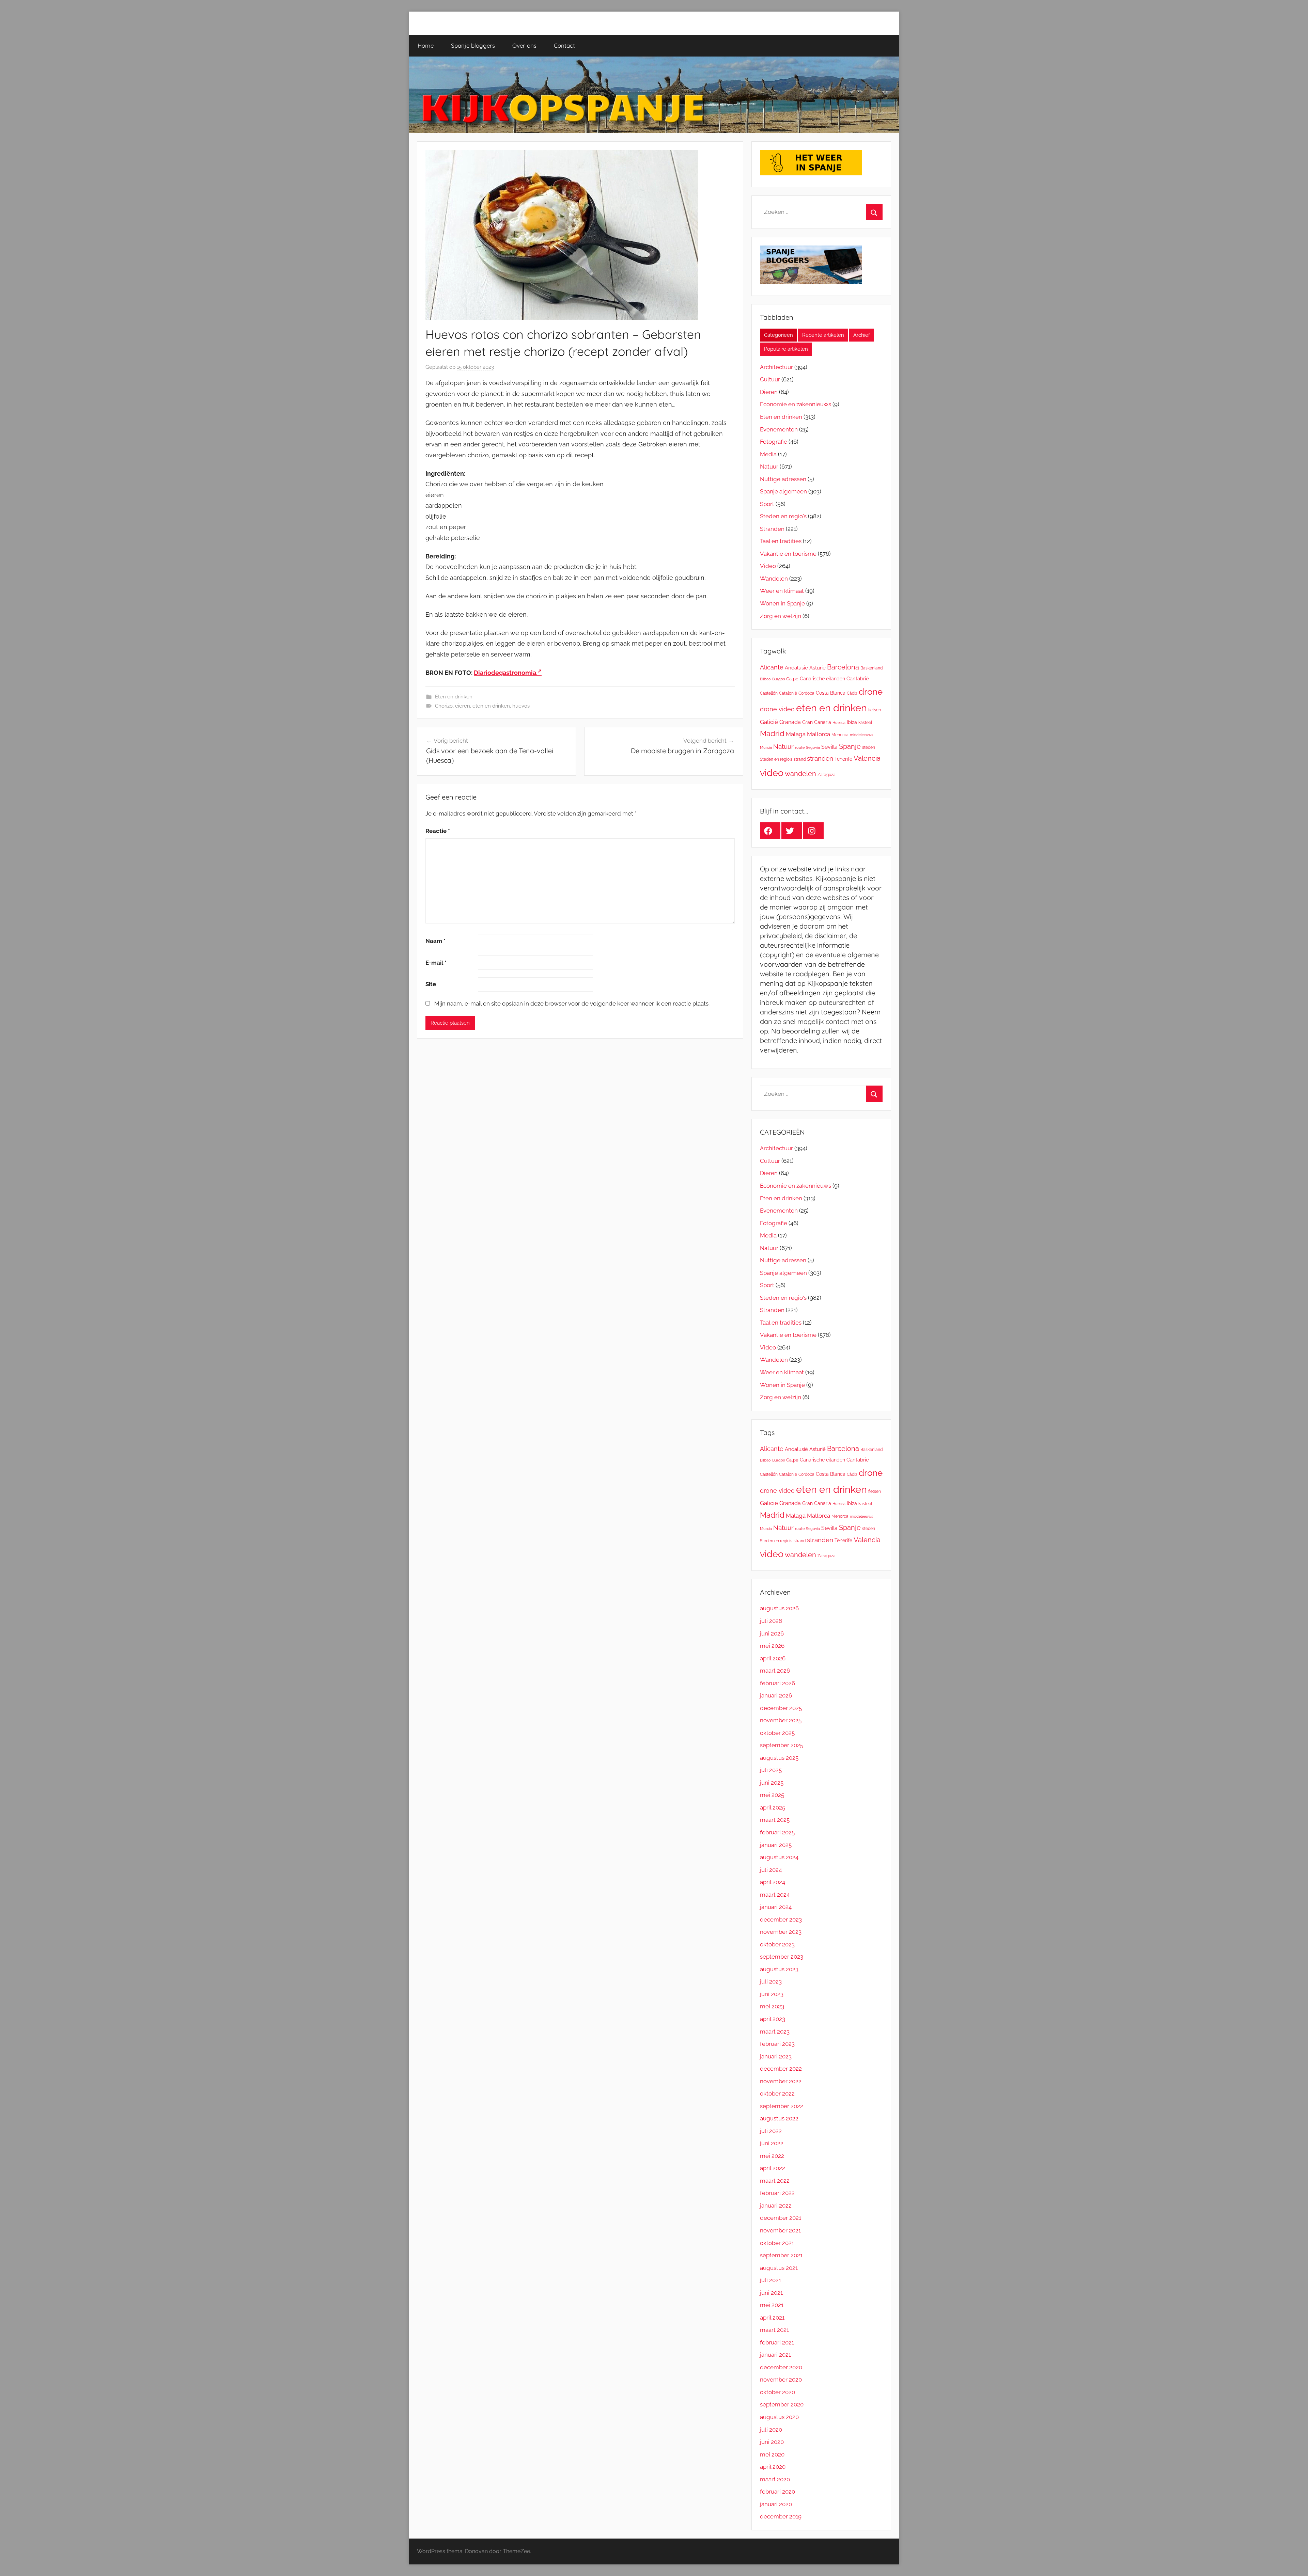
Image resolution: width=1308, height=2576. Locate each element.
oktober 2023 (777, 1944)
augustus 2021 (779, 2268)
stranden (820, 758)
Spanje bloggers (473, 45)
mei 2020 (772, 2454)
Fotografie (774, 442)
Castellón (769, 693)
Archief (862, 335)
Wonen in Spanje (782, 603)
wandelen (800, 774)
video (772, 773)
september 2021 (781, 2255)
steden (869, 747)
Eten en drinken (454, 697)
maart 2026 (775, 1671)
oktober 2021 (777, 2243)
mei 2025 (772, 1795)
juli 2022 (771, 2131)
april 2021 (772, 2318)
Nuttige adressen (783, 479)
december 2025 (781, 1708)
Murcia (766, 747)
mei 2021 (772, 2305)
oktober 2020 (777, 2392)
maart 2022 (775, 2181)
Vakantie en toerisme (788, 554)
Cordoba (806, 693)
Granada (790, 722)
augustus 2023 (779, 1969)
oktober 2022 (777, 2093)
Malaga (796, 734)
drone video (777, 709)
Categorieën (778, 335)
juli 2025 (771, 1770)
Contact (564, 45)
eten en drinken (491, 706)
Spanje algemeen (783, 491)
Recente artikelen (823, 335)
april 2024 (773, 1882)
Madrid (772, 733)
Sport (767, 504)
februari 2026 (777, 1683)
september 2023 (782, 1957)
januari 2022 (776, 2206)
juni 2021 (771, 2293)
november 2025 (781, 1720)
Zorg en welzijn (781, 616)
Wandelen (774, 579)
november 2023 (781, 1932)
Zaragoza (827, 775)
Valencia (867, 758)
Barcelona (843, 667)
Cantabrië (858, 679)
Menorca (840, 735)
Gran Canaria (817, 722)
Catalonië (788, 693)
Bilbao (765, 679)
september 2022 (782, 2106)
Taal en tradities (781, 541)
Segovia (813, 747)
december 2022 (781, 2069)
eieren (463, 706)
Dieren (769, 392)
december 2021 (781, 2218)
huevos (521, 706)
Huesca (839, 723)
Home (426, 45)
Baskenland (871, 668)
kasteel (865, 722)
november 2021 (780, 2230)
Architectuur (776, 367)
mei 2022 (772, 2156)
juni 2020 (772, 2442)
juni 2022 (772, 2143)
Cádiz (852, 693)
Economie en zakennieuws (796, 404)
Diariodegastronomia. (506, 673)
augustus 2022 (779, 2118)
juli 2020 (771, 2430)
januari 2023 (776, 2056)
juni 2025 (772, 1783)
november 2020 (781, 2380)
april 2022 (773, 2168)
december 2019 (781, 2516)
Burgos (778, 679)
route (800, 747)
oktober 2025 (777, 1733)
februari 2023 (777, 2044)
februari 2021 (777, 2342)
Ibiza (852, 722)
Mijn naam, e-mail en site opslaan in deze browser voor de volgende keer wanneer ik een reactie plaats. (572, 1003)
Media (768, 454)
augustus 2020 (779, 2417)
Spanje (850, 746)
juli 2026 (771, 1621)
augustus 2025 (779, 1758)
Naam (435, 941)
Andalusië (796, 668)
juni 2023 (772, 1994)
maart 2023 (775, 2032)
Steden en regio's (783, 516)
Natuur (769, 467)
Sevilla (829, 747)
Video (768, 566)
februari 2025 (777, 1832)
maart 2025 (775, 1820)
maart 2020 (775, 2479)
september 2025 (782, 1745)
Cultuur (770, 379)
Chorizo (444, 706)
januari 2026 (776, 1695)
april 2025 (773, 1807)
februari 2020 (777, 2492)
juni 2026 (772, 1633)
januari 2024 (776, 1907)
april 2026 (773, 1658)
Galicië (769, 722)
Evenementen (779, 429)
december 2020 (781, 2367)
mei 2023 (772, 2006)
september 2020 (782, 2404)
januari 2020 (776, 2504)
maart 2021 (774, 2330)
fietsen (875, 710)
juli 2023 (771, 1981)
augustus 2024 (779, 1857)
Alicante (772, 667)
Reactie (438, 831)
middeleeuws (861, 735)
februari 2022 (777, 2193)
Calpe (792, 679)
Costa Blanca (831, 693)
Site (431, 984)
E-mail (436, 963)
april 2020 (773, 2467)
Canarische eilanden (822, 679)
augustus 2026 (779, 1608)
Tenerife (843, 759)
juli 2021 (770, 2280)
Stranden (772, 529)
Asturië (817, 668)
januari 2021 (775, 2355)
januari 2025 (776, 1845)
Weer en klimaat (782, 591)
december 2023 (781, 1919)
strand (800, 759)
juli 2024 (771, 1870)
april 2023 (773, 2019)
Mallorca (819, 734)
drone (871, 691)
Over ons (524, 45)
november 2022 (781, 2081)
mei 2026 (772, 1646)
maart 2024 (775, 1895)
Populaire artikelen (786, 349)
